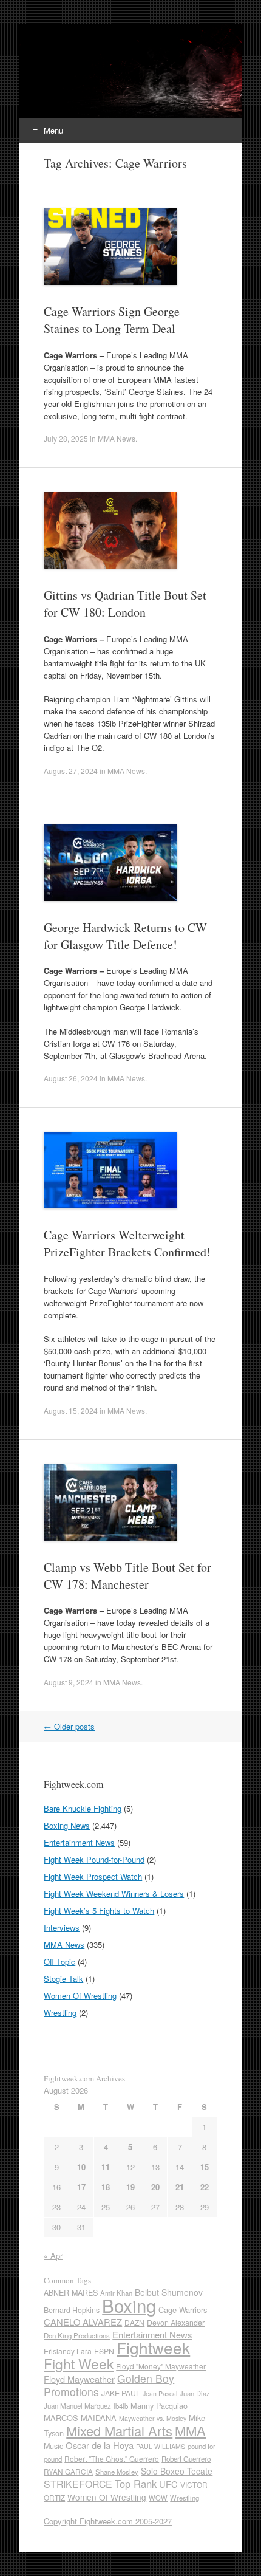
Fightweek (153, 2347)
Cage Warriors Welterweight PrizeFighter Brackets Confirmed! (127, 1243)
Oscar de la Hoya (100, 2445)
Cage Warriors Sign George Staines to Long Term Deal (112, 320)
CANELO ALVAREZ (83, 2322)
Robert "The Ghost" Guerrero (112, 2458)
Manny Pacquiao (159, 2406)
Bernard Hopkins (72, 2310)
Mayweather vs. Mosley (153, 2418)
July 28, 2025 (66, 438)
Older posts (69, 1726)
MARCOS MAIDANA (80, 2418)
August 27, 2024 (71, 771)
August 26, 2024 (71, 1078)
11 (106, 2167)
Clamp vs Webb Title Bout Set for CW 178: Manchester (127, 1576)
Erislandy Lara (68, 2351)
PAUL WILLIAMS (161, 2446)
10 (81, 2167)
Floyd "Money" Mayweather (161, 2366)
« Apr (53, 2256)
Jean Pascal (160, 2393)
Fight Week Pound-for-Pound (94, 1859)
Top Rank (136, 2484)
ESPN (104, 2351)
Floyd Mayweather (79, 2379)
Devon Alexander (176, 2323)
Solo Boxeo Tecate (177, 2471)
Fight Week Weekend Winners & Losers (114, 1893)
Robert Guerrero (186, 2459)
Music (53, 2446)
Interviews (62, 1927)
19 (130, 2187)
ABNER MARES (71, 2293)
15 (205, 2167)
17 (81, 2187)
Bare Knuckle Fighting (83, 1808)
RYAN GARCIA (68, 2471)
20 (155, 2187)
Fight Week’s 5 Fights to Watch (99, 1910)
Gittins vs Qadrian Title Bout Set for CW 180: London (125, 604)
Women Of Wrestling (80, 1995)
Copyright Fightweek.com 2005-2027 (108, 2521)
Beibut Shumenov (169, 2292)
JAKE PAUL (121, 2393)
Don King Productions (77, 2335)
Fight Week (79, 2363)
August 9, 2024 (69, 1682)
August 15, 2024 (71, 1410)
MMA (190, 2430)
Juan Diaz (195, 2393)
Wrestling (60, 2012)
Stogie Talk (63, 1978)
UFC (168, 2484)
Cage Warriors (183, 2310)
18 (106, 2187)
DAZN (134, 2322)
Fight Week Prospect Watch (93, 1876)
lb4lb (121, 2406)
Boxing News (67, 1825)
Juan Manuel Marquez (77, 2406)
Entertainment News (79, 1842)
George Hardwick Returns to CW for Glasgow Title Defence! (125, 936)
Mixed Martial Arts (119, 2430)
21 (180, 2187)
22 (205, 2187)
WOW (158, 2498)
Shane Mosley (117, 2472)
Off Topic (59, 1961)
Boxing (129, 2305)
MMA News (117, 438)
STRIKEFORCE (78, 2484)
